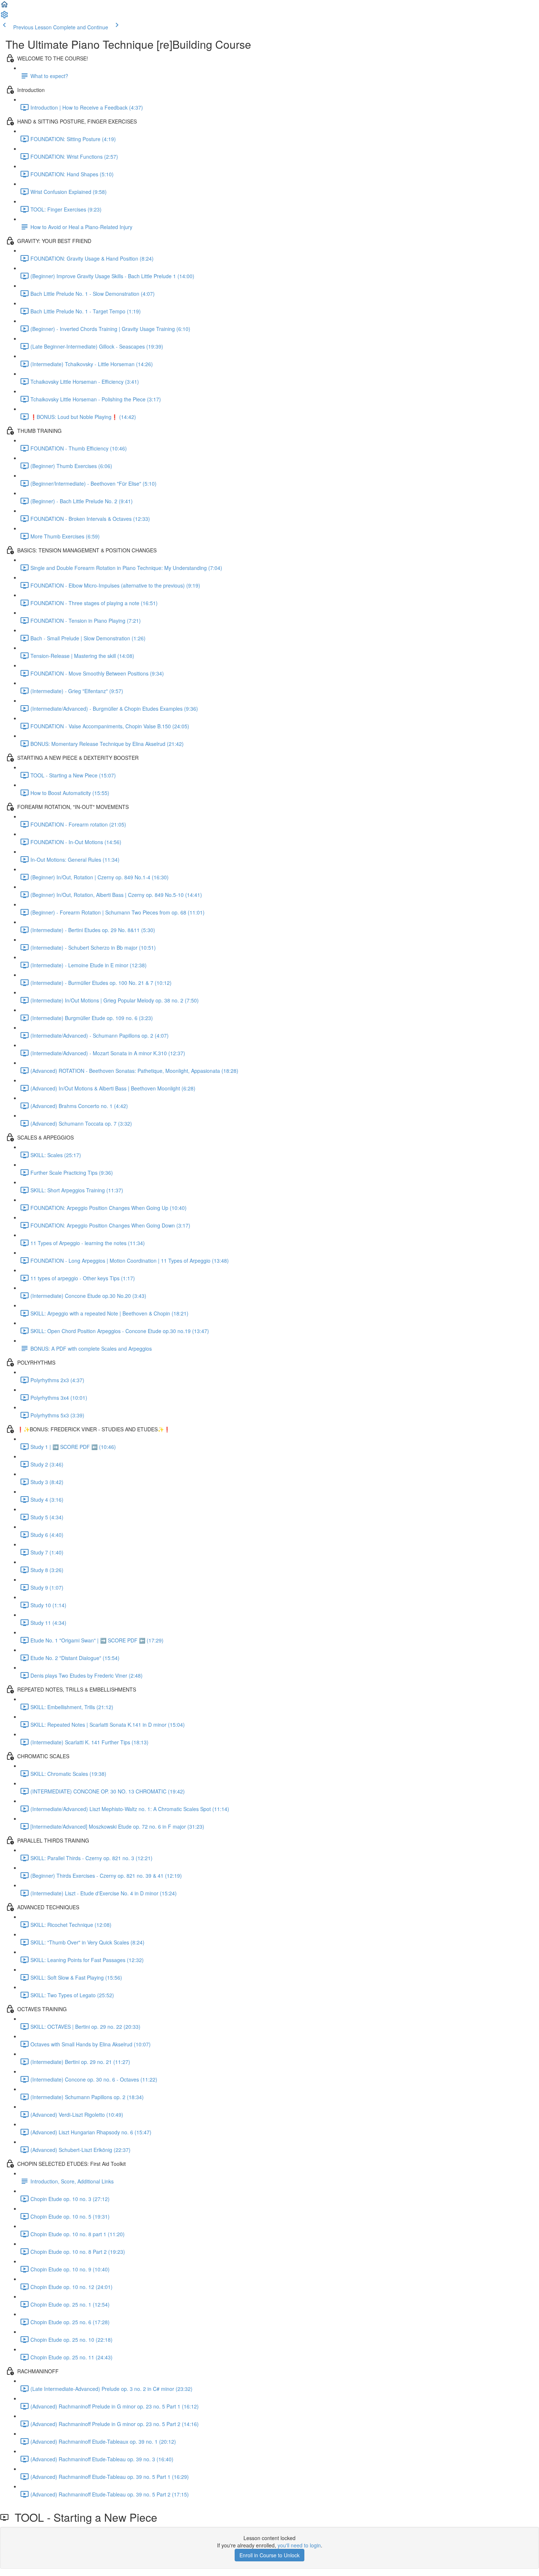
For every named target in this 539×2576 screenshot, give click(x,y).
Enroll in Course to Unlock (269, 2555)
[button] (4, 7)
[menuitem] (4, 17)
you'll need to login (299, 2545)
